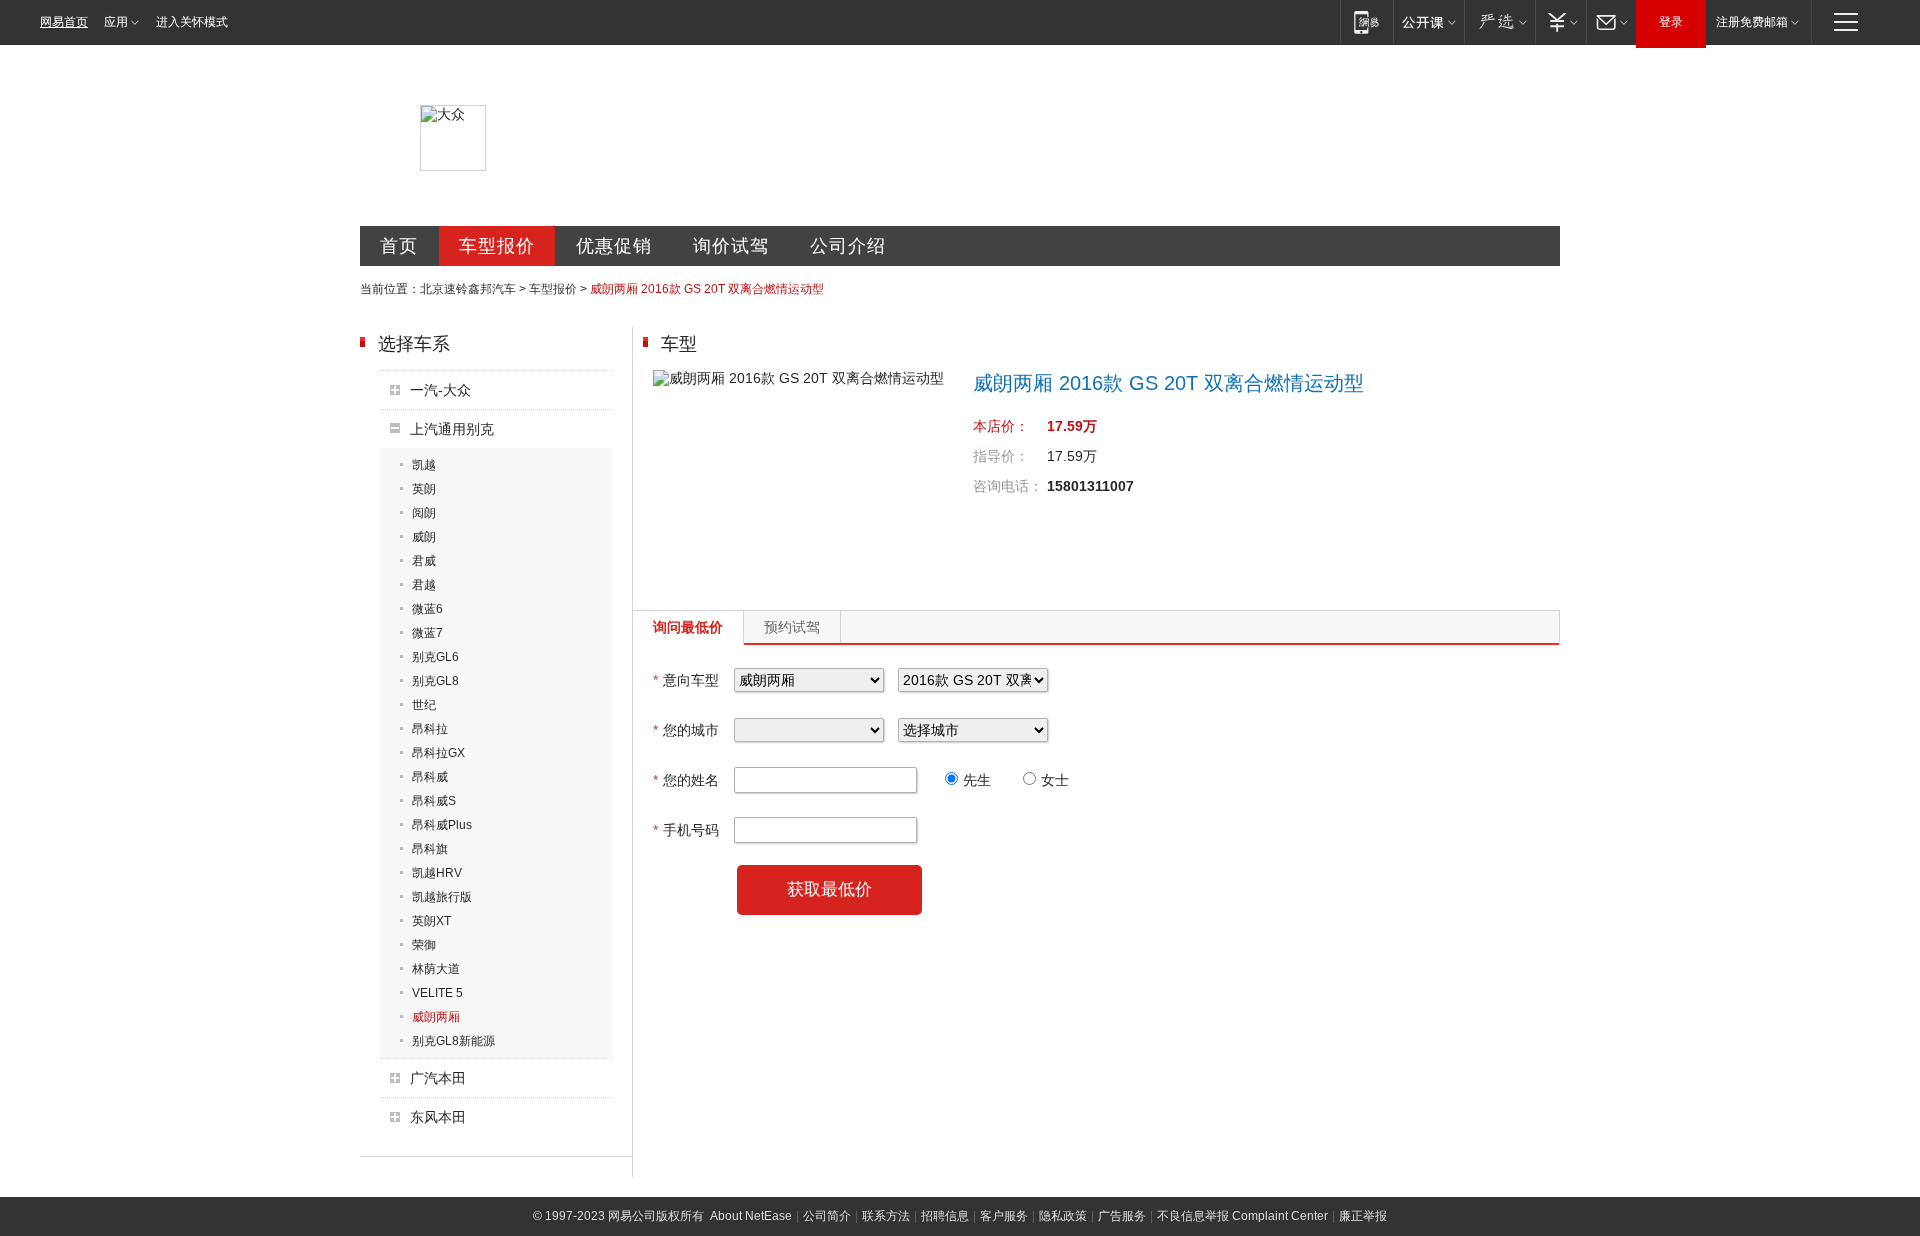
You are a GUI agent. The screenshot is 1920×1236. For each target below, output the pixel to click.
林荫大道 (436, 969)
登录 (1671, 22)
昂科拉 (430, 729)
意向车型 (686, 680)
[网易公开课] (1428, 21)
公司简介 (827, 1216)
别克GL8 (435, 681)
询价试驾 (731, 246)
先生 (977, 780)
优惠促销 (614, 246)
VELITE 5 (437, 993)
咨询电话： (1008, 486)
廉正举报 (1363, 1216)
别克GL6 (435, 657)
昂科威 (430, 777)
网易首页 (64, 22)
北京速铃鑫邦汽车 (468, 289)
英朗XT (431, 921)
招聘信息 (945, 1216)
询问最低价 (688, 627)
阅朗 (424, 513)
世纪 (424, 705)
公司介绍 (848, 246)
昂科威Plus (442, 825)
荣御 (424, 945)
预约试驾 (792, 627)
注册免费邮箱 (1752, 22)
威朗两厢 (436, 1017)
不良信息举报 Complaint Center (1242, 1216)
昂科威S (434, 801)
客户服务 (1004, 1216)
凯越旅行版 (442, 897)
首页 (399, 246)
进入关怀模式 (192, 22)
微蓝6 (427, 609)
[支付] (1560, 21)
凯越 (424, 465)
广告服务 (1122, 1216)
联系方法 (886, 1216)
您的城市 (686, 730)
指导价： (1001, 456)
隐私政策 (1063, 1216)
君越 (424, 585)
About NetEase (751, 1216)
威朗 (424, 537)
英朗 (424, 489)
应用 (116, 22)
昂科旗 (430, 849)
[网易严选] (1499, 21)
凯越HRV (437, 873)
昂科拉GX (438, 753)
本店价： (1001, 426)
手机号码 (686, 830)
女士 (1055, 780)
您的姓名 (686, 780)
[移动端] (1366, 21)
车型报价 (497, 246)
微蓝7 (427, 633)
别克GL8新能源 (453, 1041)
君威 (424, 561)
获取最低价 (829, 889)
